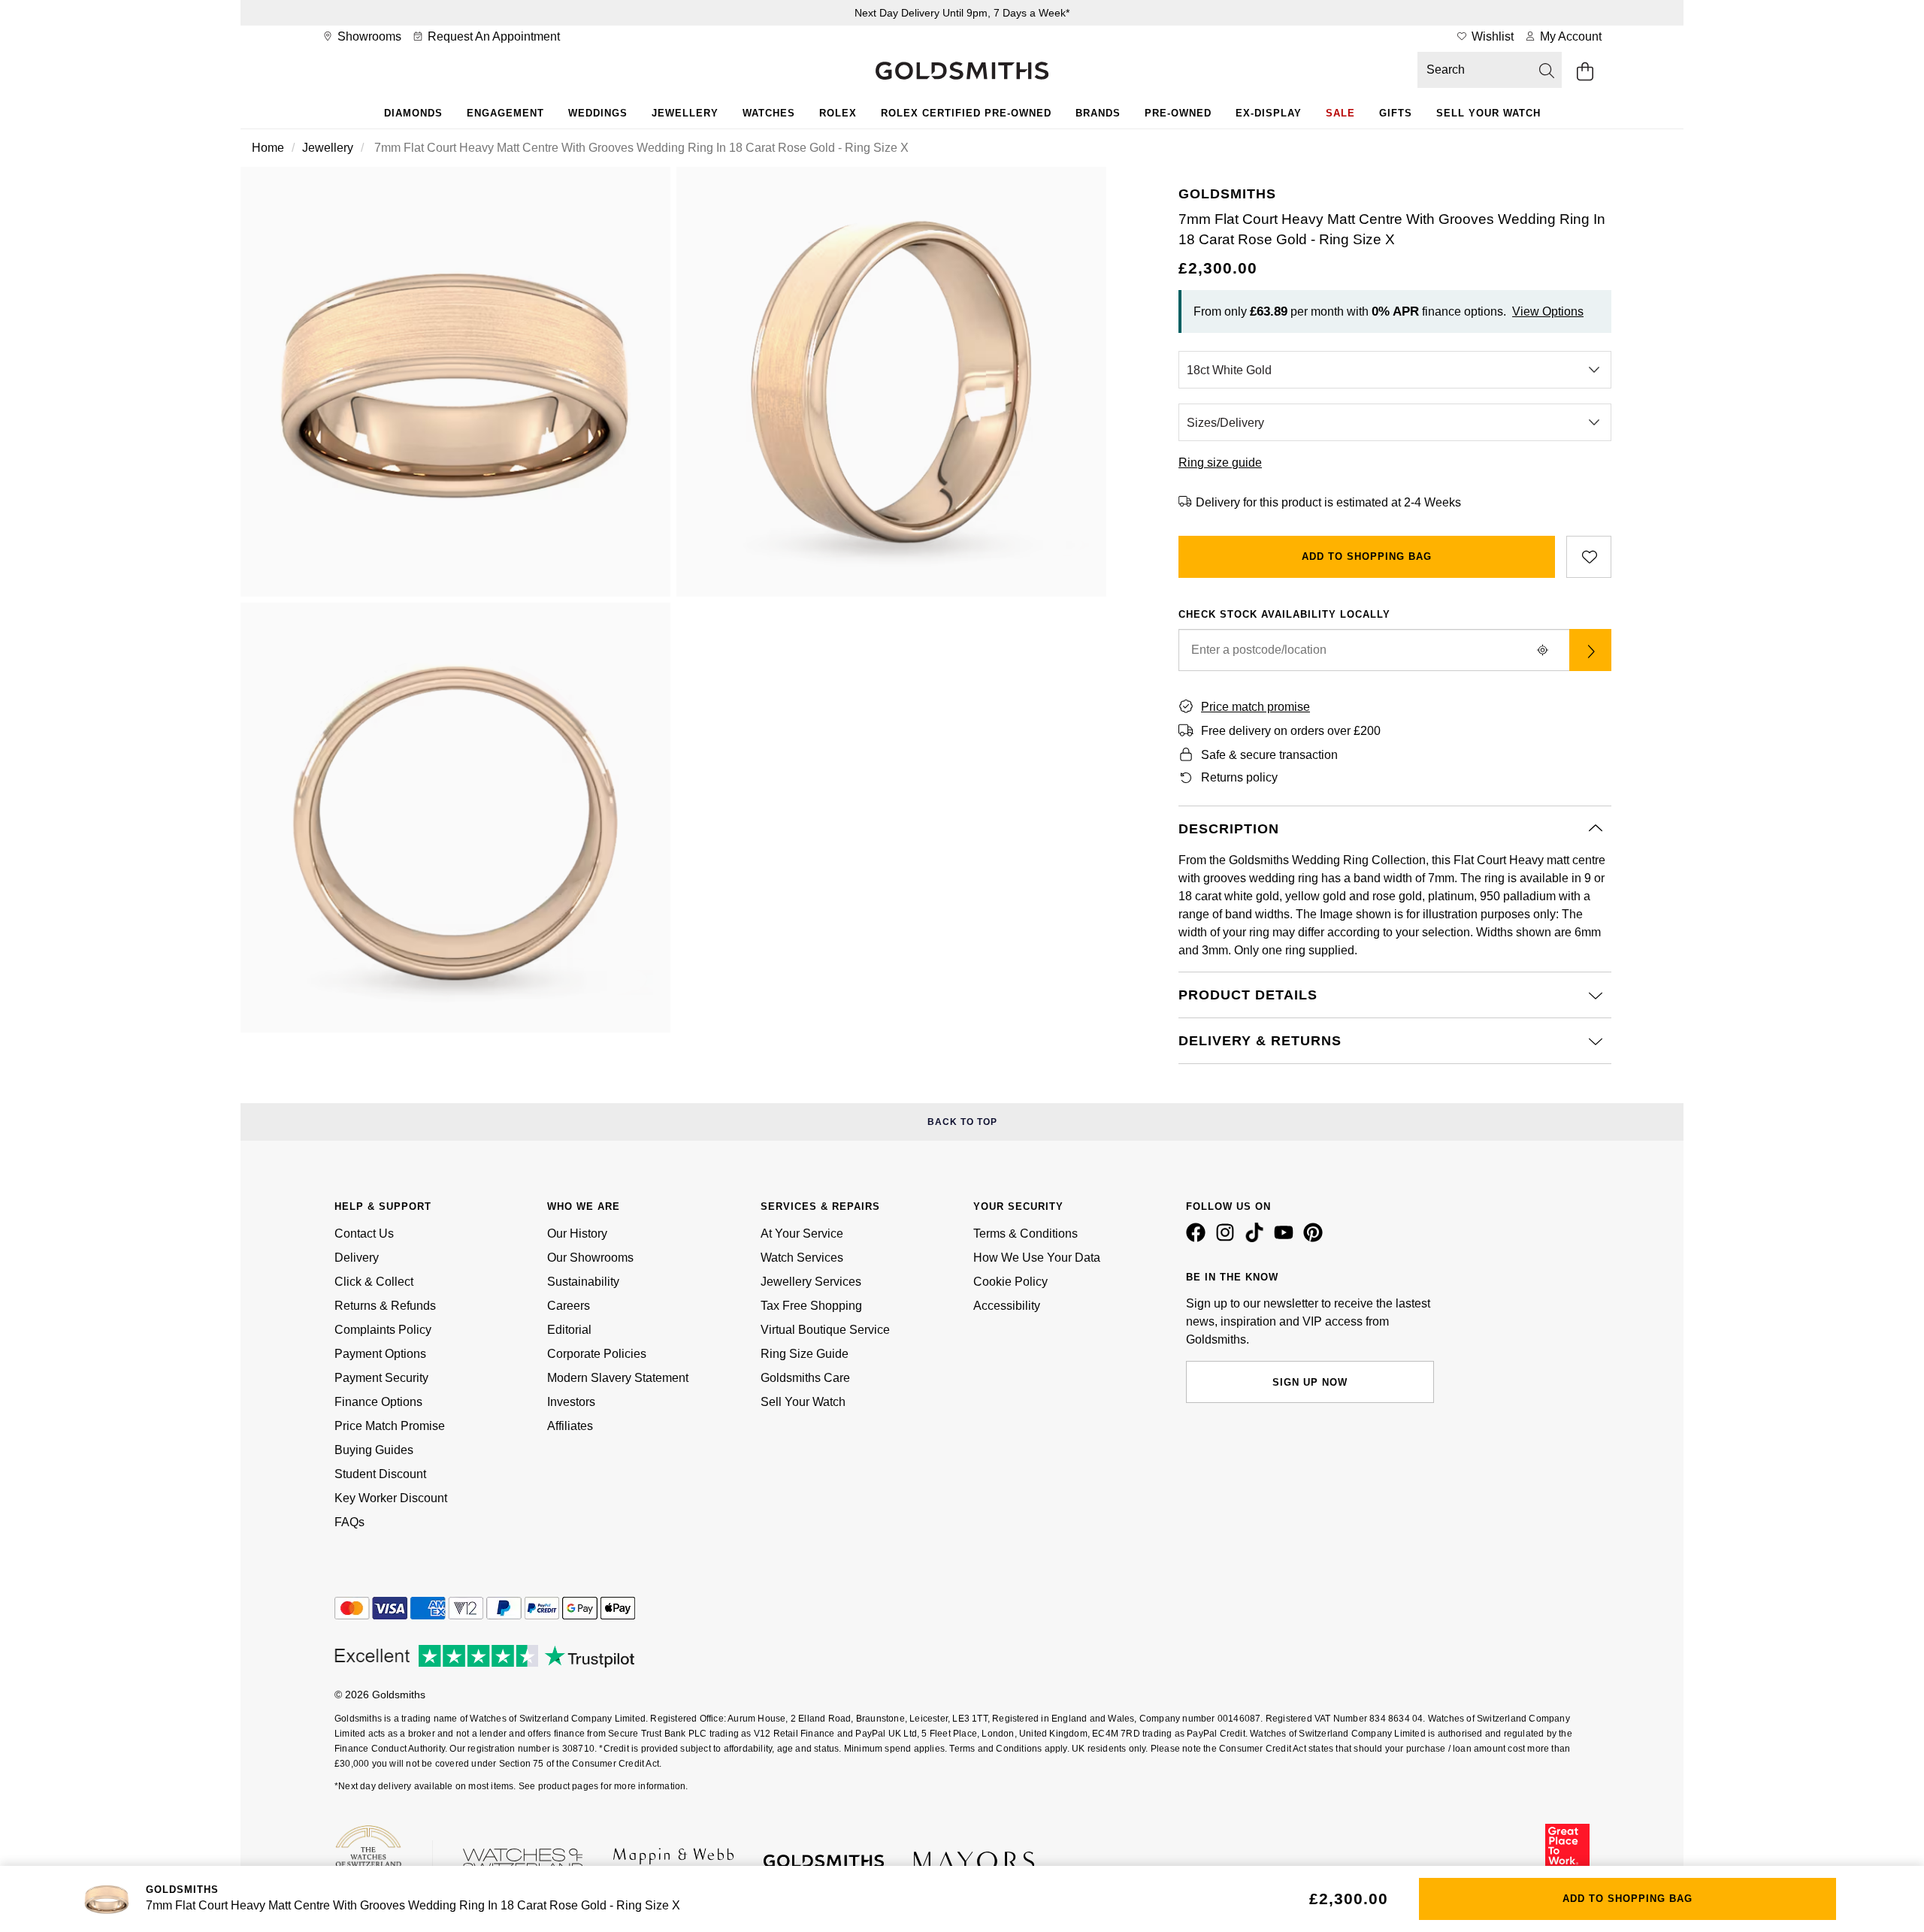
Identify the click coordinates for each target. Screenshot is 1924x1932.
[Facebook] (1199, 1238)
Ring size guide (1220, 463)
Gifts (1396, 113)
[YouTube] (1287, 1238)
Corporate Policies (597, 1354)
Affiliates (570, 1426)
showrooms (368, 36)
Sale (1340, 113)
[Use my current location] (1542, 650)
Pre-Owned (1178, 113)
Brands (1098, 113)
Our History (577, 1234)
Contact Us (364, 1234)
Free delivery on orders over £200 (1291, 731)
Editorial (569, 1330)
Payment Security (381, 1378)
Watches (769, 113)
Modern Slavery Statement (618, 1378)
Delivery (357, 1258)
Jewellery (685, 113)
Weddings (598, 113)
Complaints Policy (383, 1330)
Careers (569, 1306)
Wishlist (1491, 36)
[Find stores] (1590, 650)
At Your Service (802, 1234)
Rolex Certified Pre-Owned (966, 113)
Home (268, 148)
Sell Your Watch (1488, 113)
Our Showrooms (590, 1258)
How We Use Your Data (1037, 1258)
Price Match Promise (390, 1426)
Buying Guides (374, 1450)
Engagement (505, 113)
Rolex (838, 113)
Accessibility (1007, 1306)
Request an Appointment (492, 36)
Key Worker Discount (391, 1498)
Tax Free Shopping (811, 1306)
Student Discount (380, 1474)
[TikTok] (1257, 1238)
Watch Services (802, 1258)
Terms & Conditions (1026, 1234)
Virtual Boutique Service (825, 1330)
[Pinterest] (1316, 1238)
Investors (571, 1402)
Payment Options (380, 1354)
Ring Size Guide (805, 1354)
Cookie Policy (1010, 1282)
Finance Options (378, 1402)
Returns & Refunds (385, 1306)
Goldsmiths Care (805, 1378)
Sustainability (583, 1282)
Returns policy (1239, 777)
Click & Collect (374, 1282)
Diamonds (413, 113)
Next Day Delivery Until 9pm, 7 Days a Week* (962, 13)
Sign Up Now (1310, 1382)
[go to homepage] (962, 72)
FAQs (349, 1522)
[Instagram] (1228, 1238)
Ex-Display (1269, 113)
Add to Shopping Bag (1367, 556)
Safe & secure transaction (1269, 755)
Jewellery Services (811, 1282)
